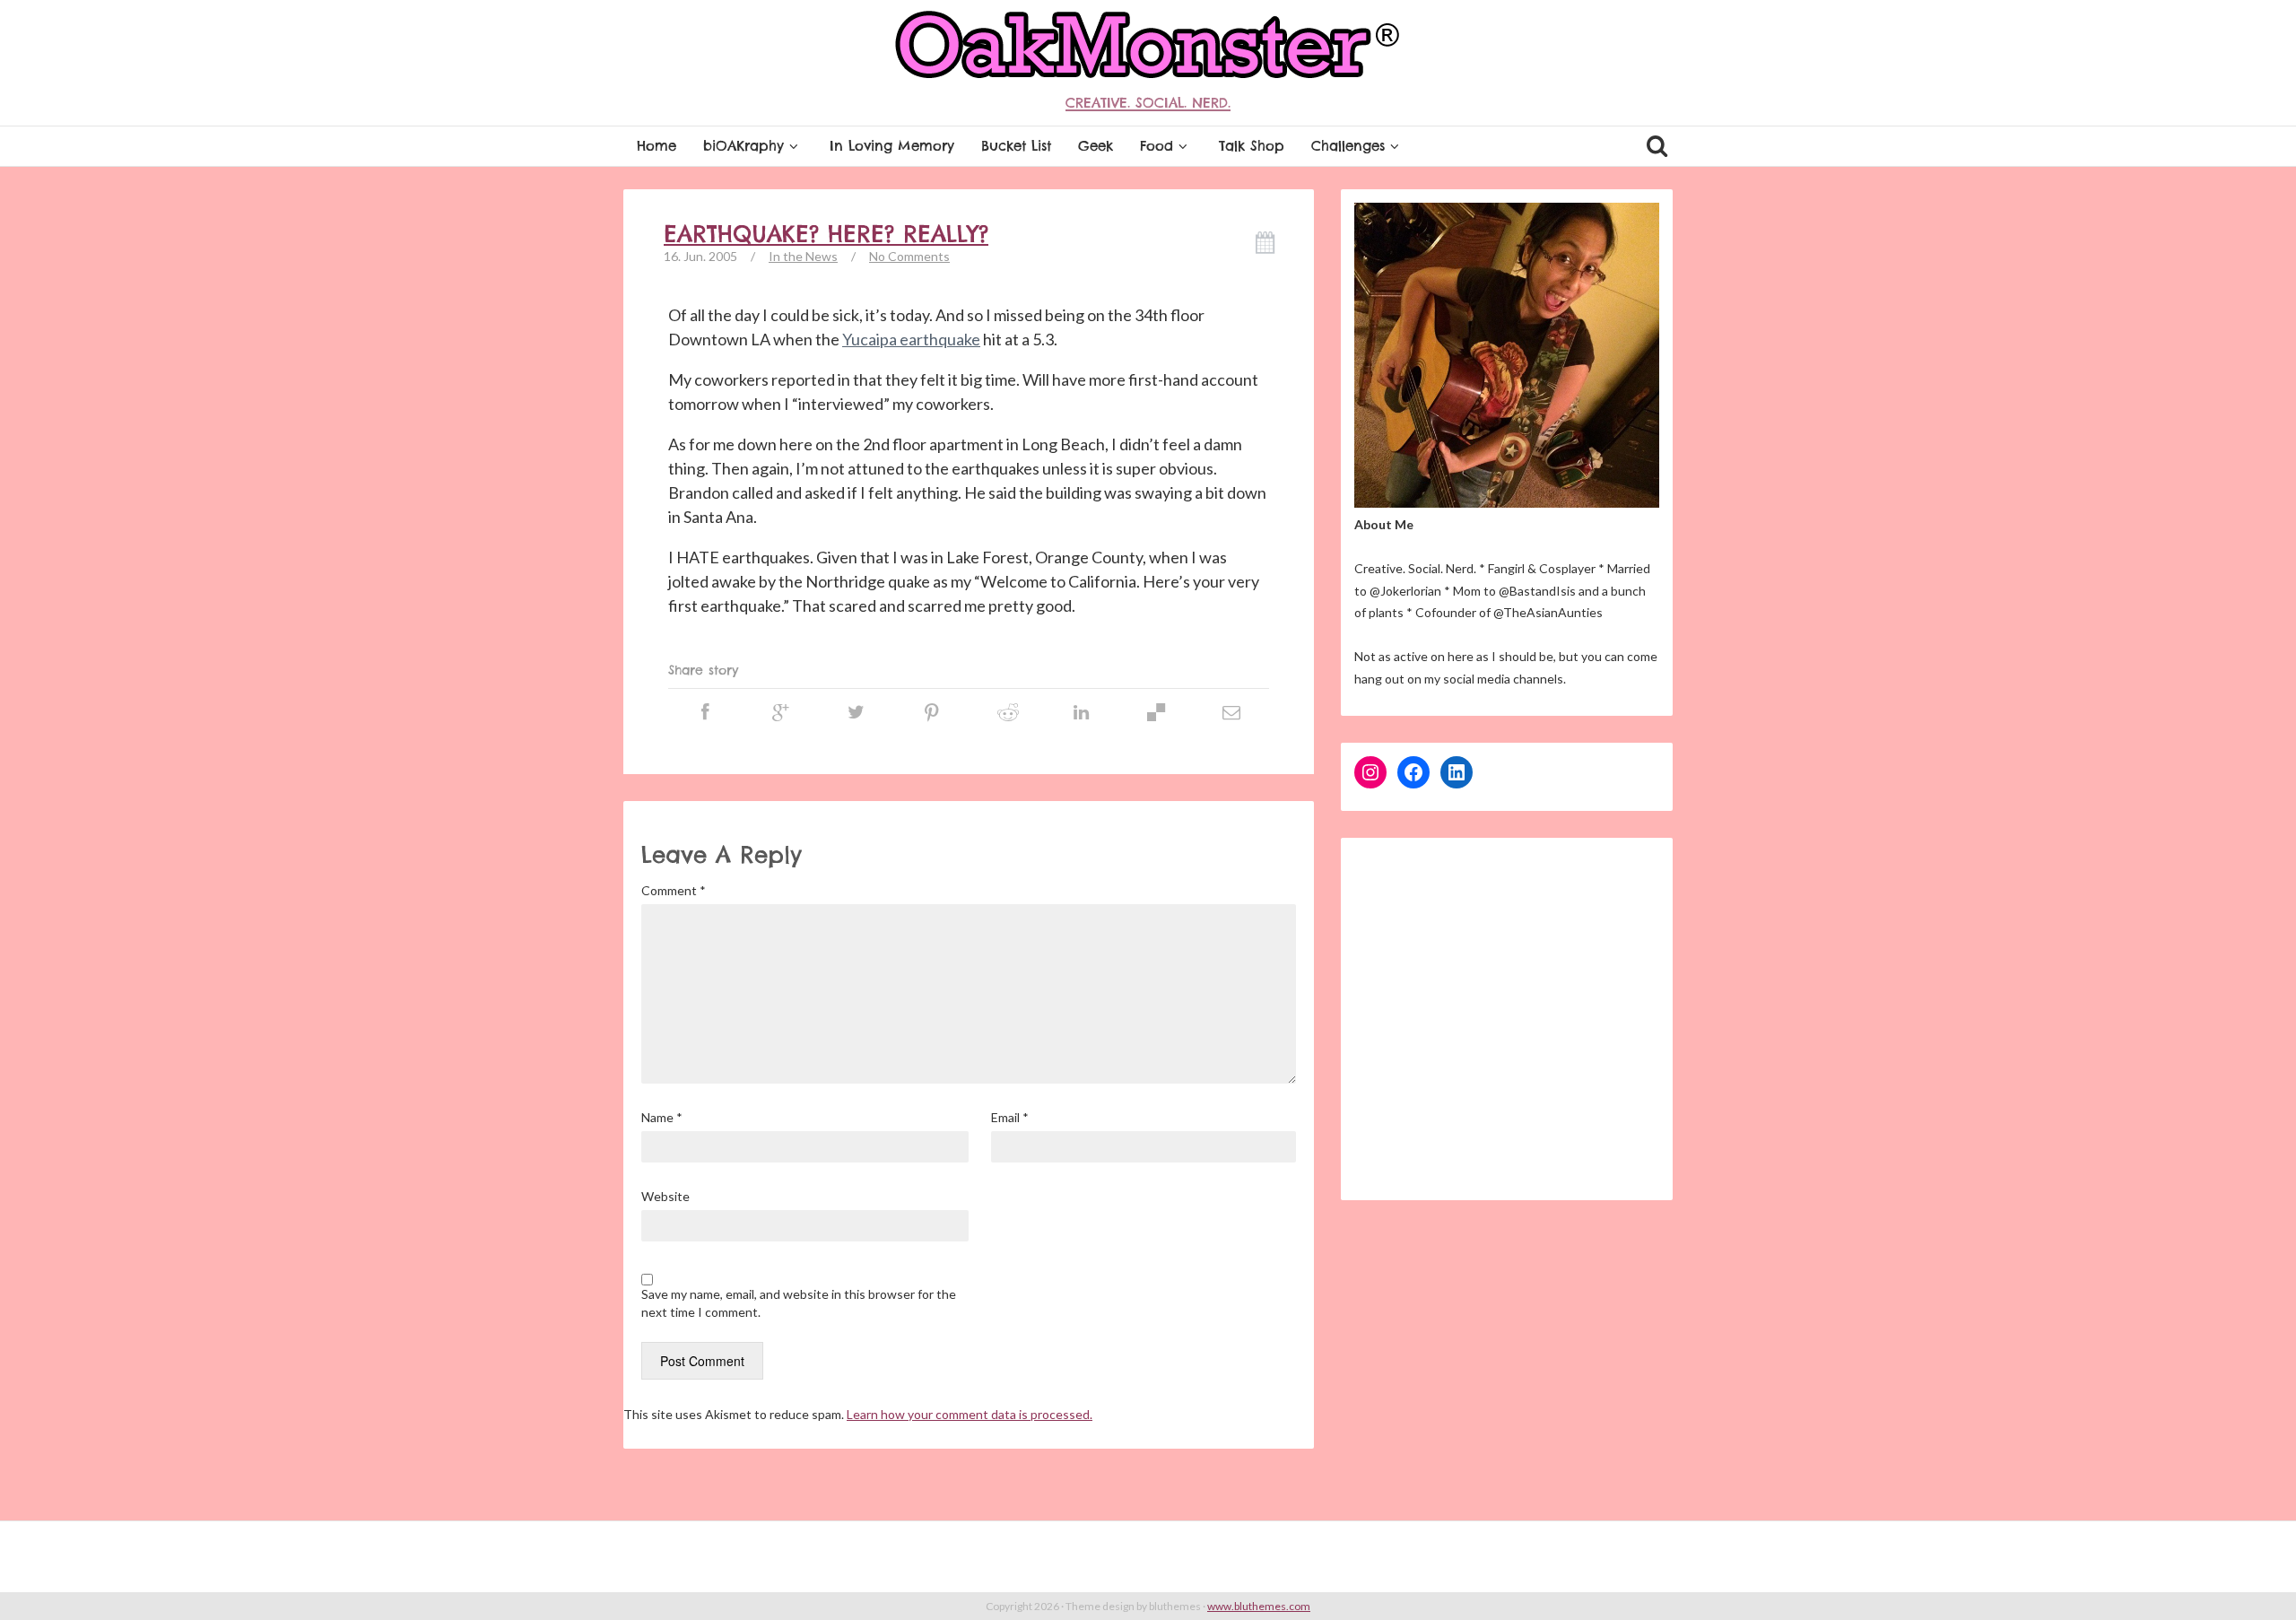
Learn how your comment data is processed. (970, 1414)
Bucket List (1016, 146)
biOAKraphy (744, 146)
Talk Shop (1252, 146)
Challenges (1348, 146)
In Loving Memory (892, 146)
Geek (1096, 146)
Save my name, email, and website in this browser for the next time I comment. (799, 1303)
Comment (674, 890)
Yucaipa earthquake (911, 339)
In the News (803, 256)
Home (657, 146)
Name (662, 1117)
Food (1157, 146)
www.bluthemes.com (1259, 1606)
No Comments (909, 256)
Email (1010, 1117)
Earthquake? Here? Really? (826, 234)
